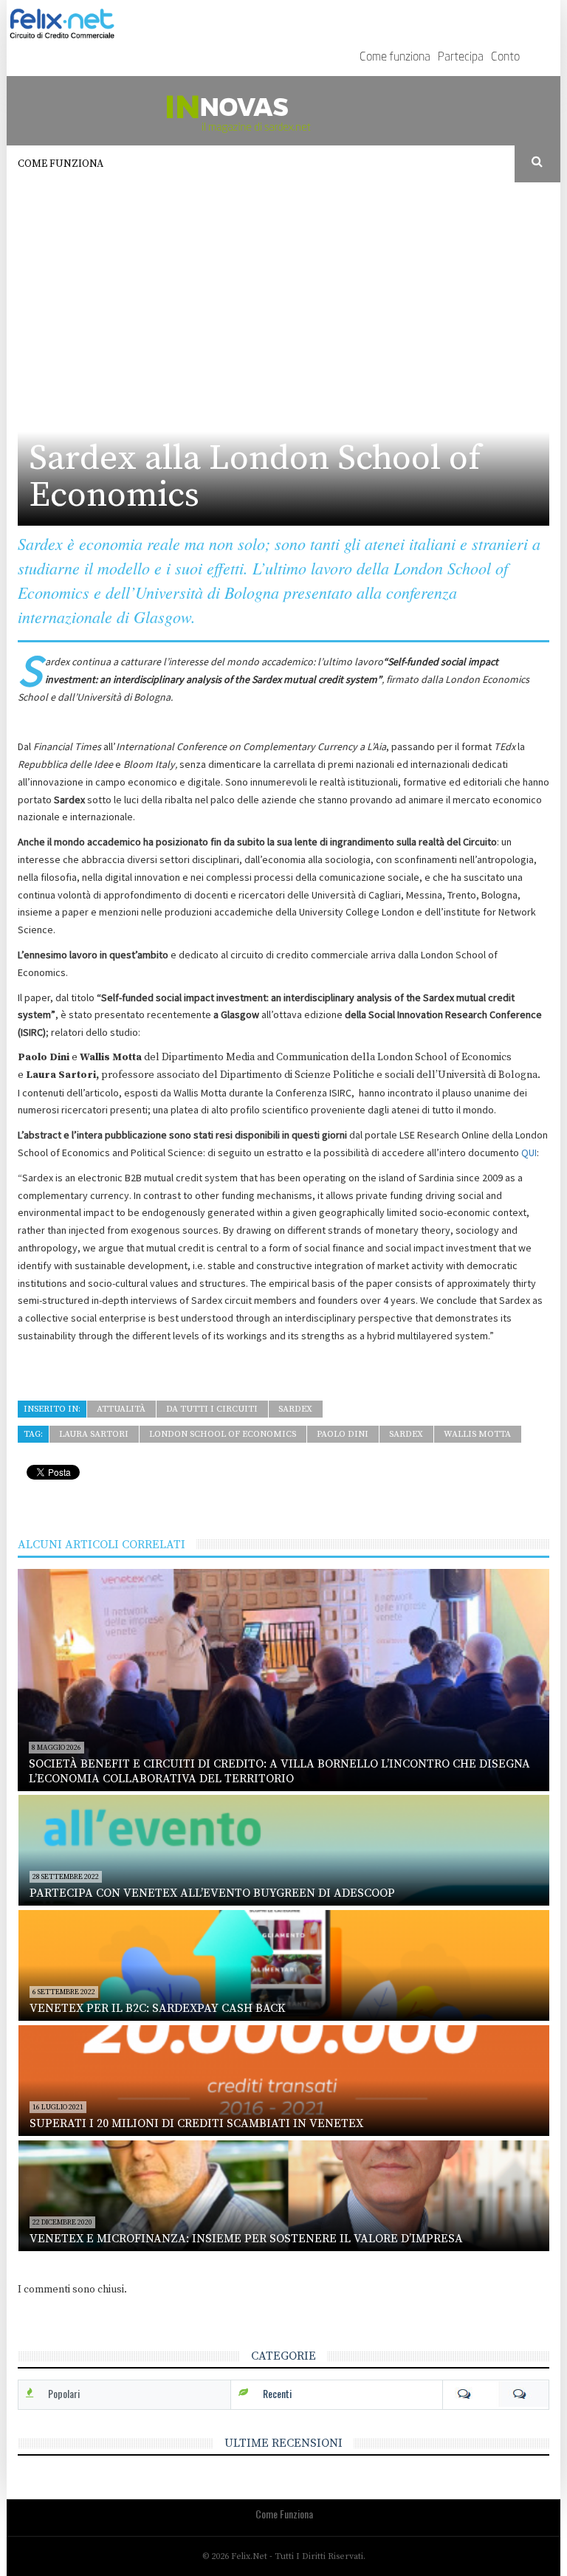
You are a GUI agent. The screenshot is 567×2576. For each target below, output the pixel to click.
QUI (529, 1153)
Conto (505, 58)
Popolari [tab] (64, 2393)
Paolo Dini (343, 1434)
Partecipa (461, 58)
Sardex (295, 1409)
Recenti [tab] (277, 2393)
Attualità (121, 1409)
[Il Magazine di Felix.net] (283, 111)
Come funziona (395, 58)
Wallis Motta (477, 1434)
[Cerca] (538, 162)
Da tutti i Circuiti (212, 1409)
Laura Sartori (94, 1434)
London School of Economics (223, 1434)
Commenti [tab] (496, 2394)
